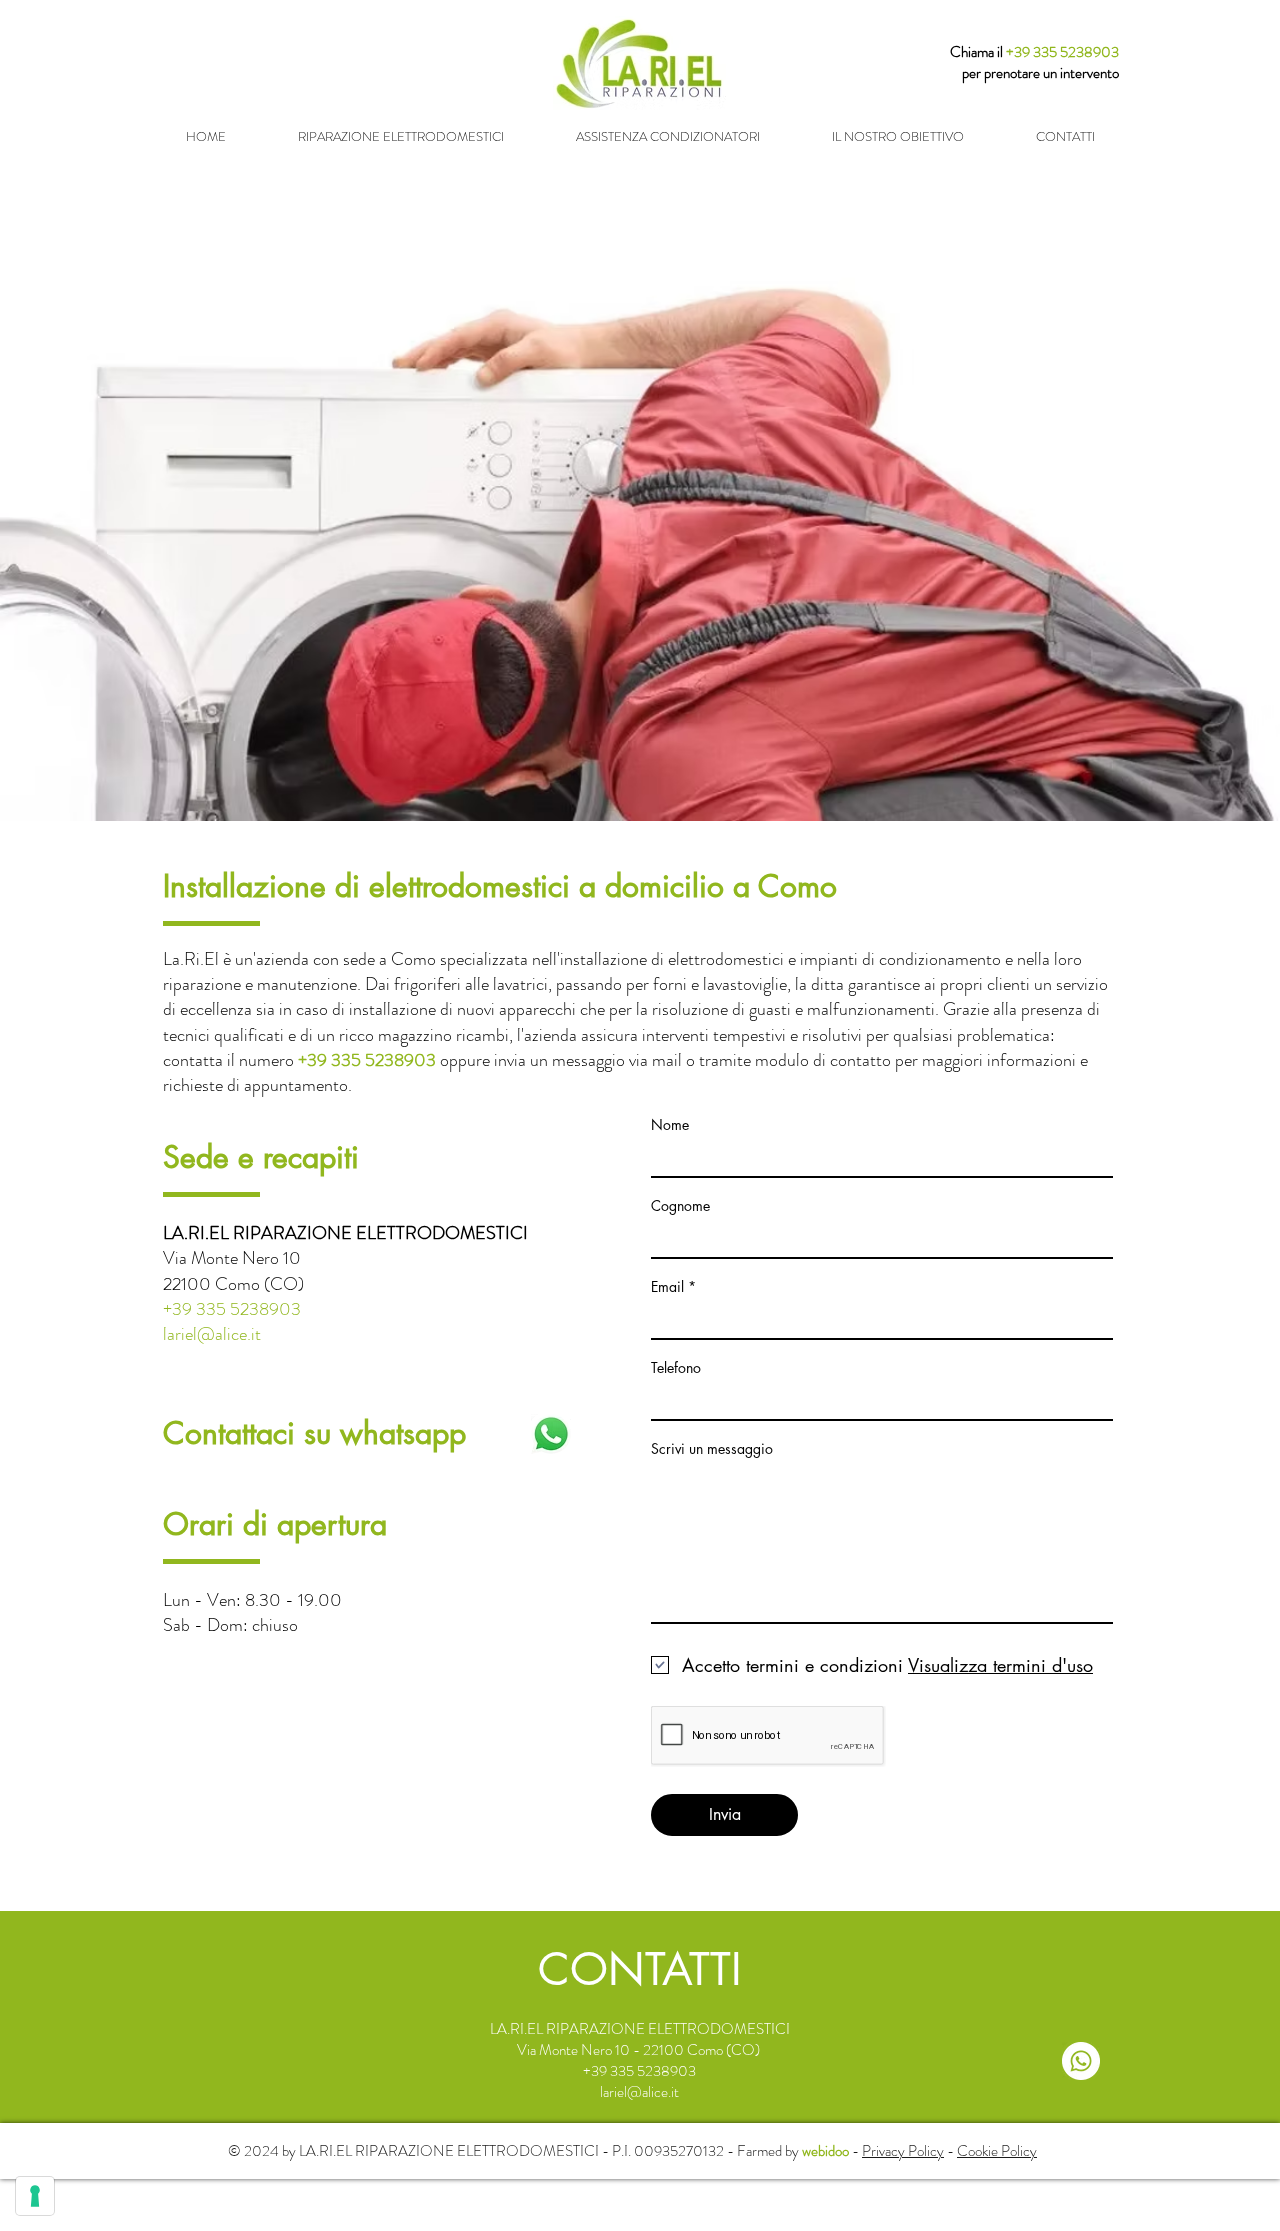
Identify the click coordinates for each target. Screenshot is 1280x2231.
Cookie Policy (997, 2151)
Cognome (680, 1206)
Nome (670, 1125)
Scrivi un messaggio (712, 1449)
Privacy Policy (903, 2151)
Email (667, 1287)
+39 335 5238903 (1062, 52)
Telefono (676, 1368)
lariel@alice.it (212, 1334)
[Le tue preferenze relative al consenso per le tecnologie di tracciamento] (35, 2196)
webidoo (825, 2151)
